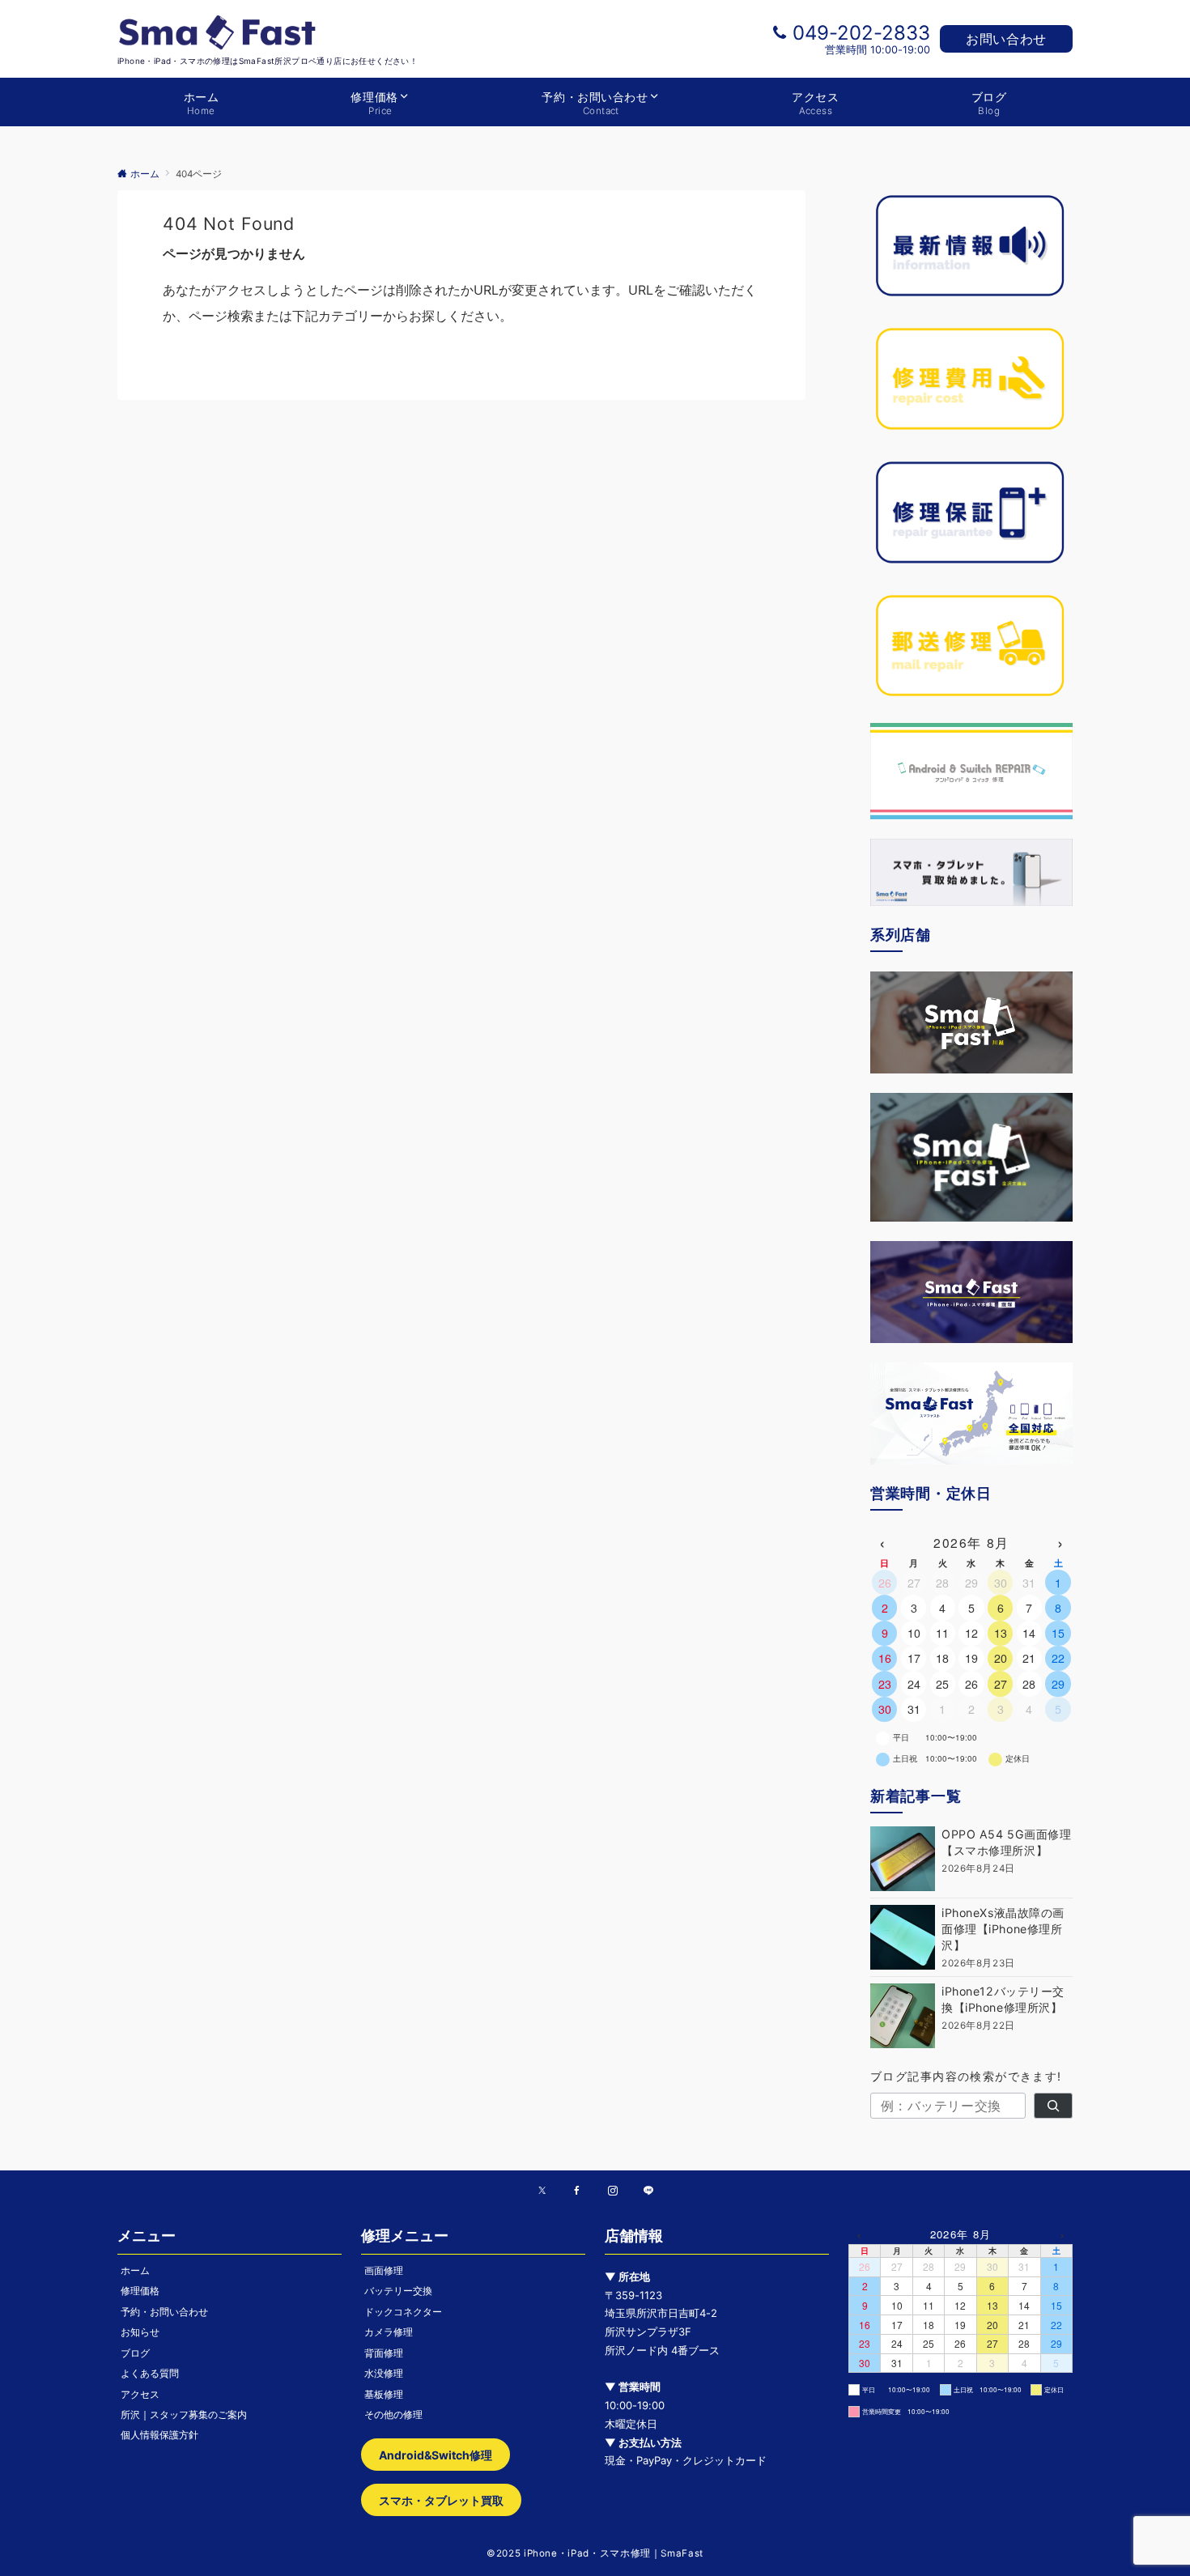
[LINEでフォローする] (648, 2191)
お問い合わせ (1006, 39)
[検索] (1053, 2106)
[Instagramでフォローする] (613, 2191)
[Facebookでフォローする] (577, 2191)
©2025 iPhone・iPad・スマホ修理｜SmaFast (595, 2553)
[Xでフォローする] (542, 2191)
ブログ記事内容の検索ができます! (966, 2076)
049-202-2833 (861, 33)
